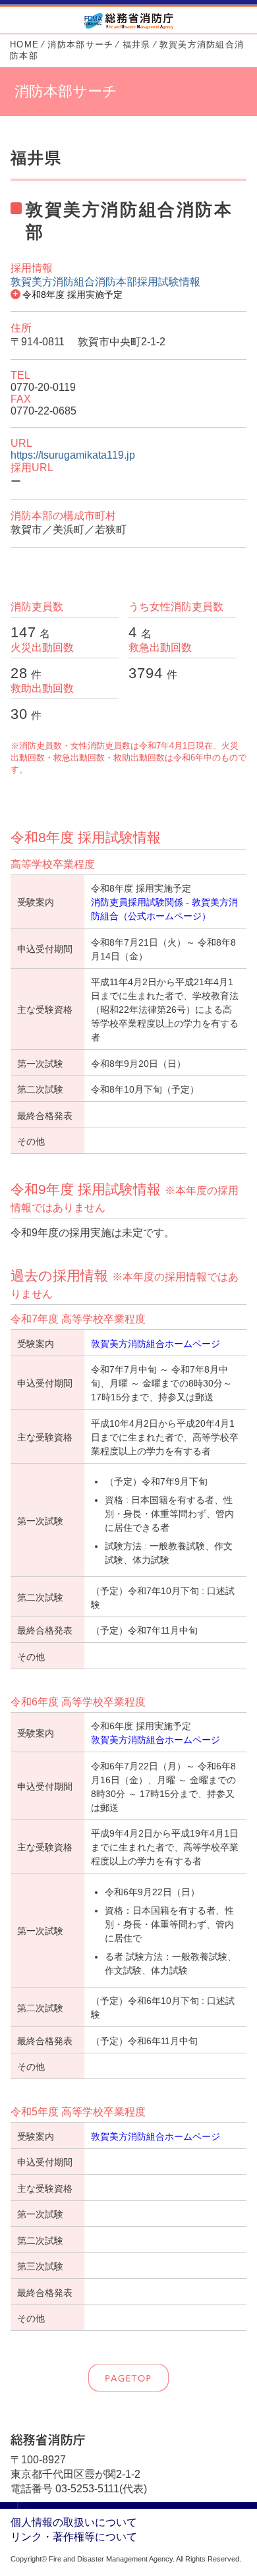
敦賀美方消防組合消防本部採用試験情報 (105, 282)
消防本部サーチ (80, 44)
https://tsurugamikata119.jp (73, 455)
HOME (24, 44)
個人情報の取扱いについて (74, 2522)
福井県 (137, 44)
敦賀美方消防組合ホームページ (156, 1344)
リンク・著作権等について (74, 2537)
